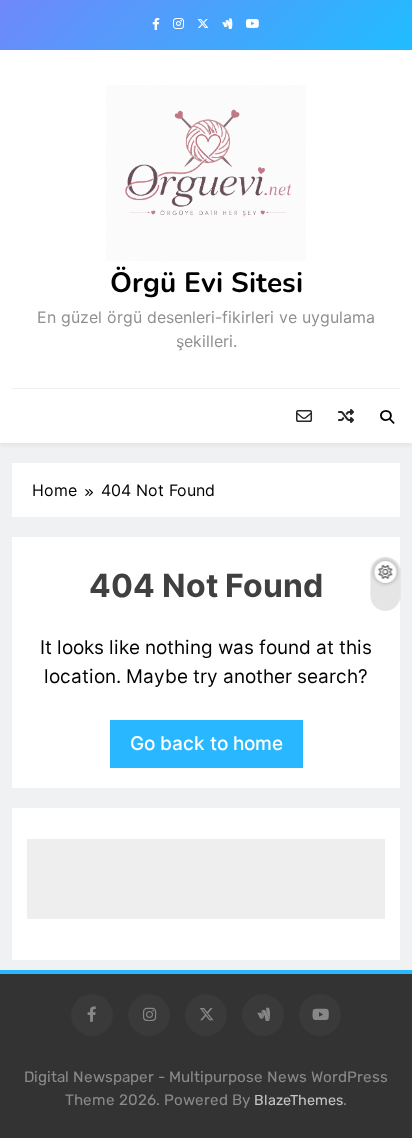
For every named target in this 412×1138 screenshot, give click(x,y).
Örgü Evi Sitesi (206, 283)
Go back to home (206, 743)
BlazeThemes (298, 1100)
